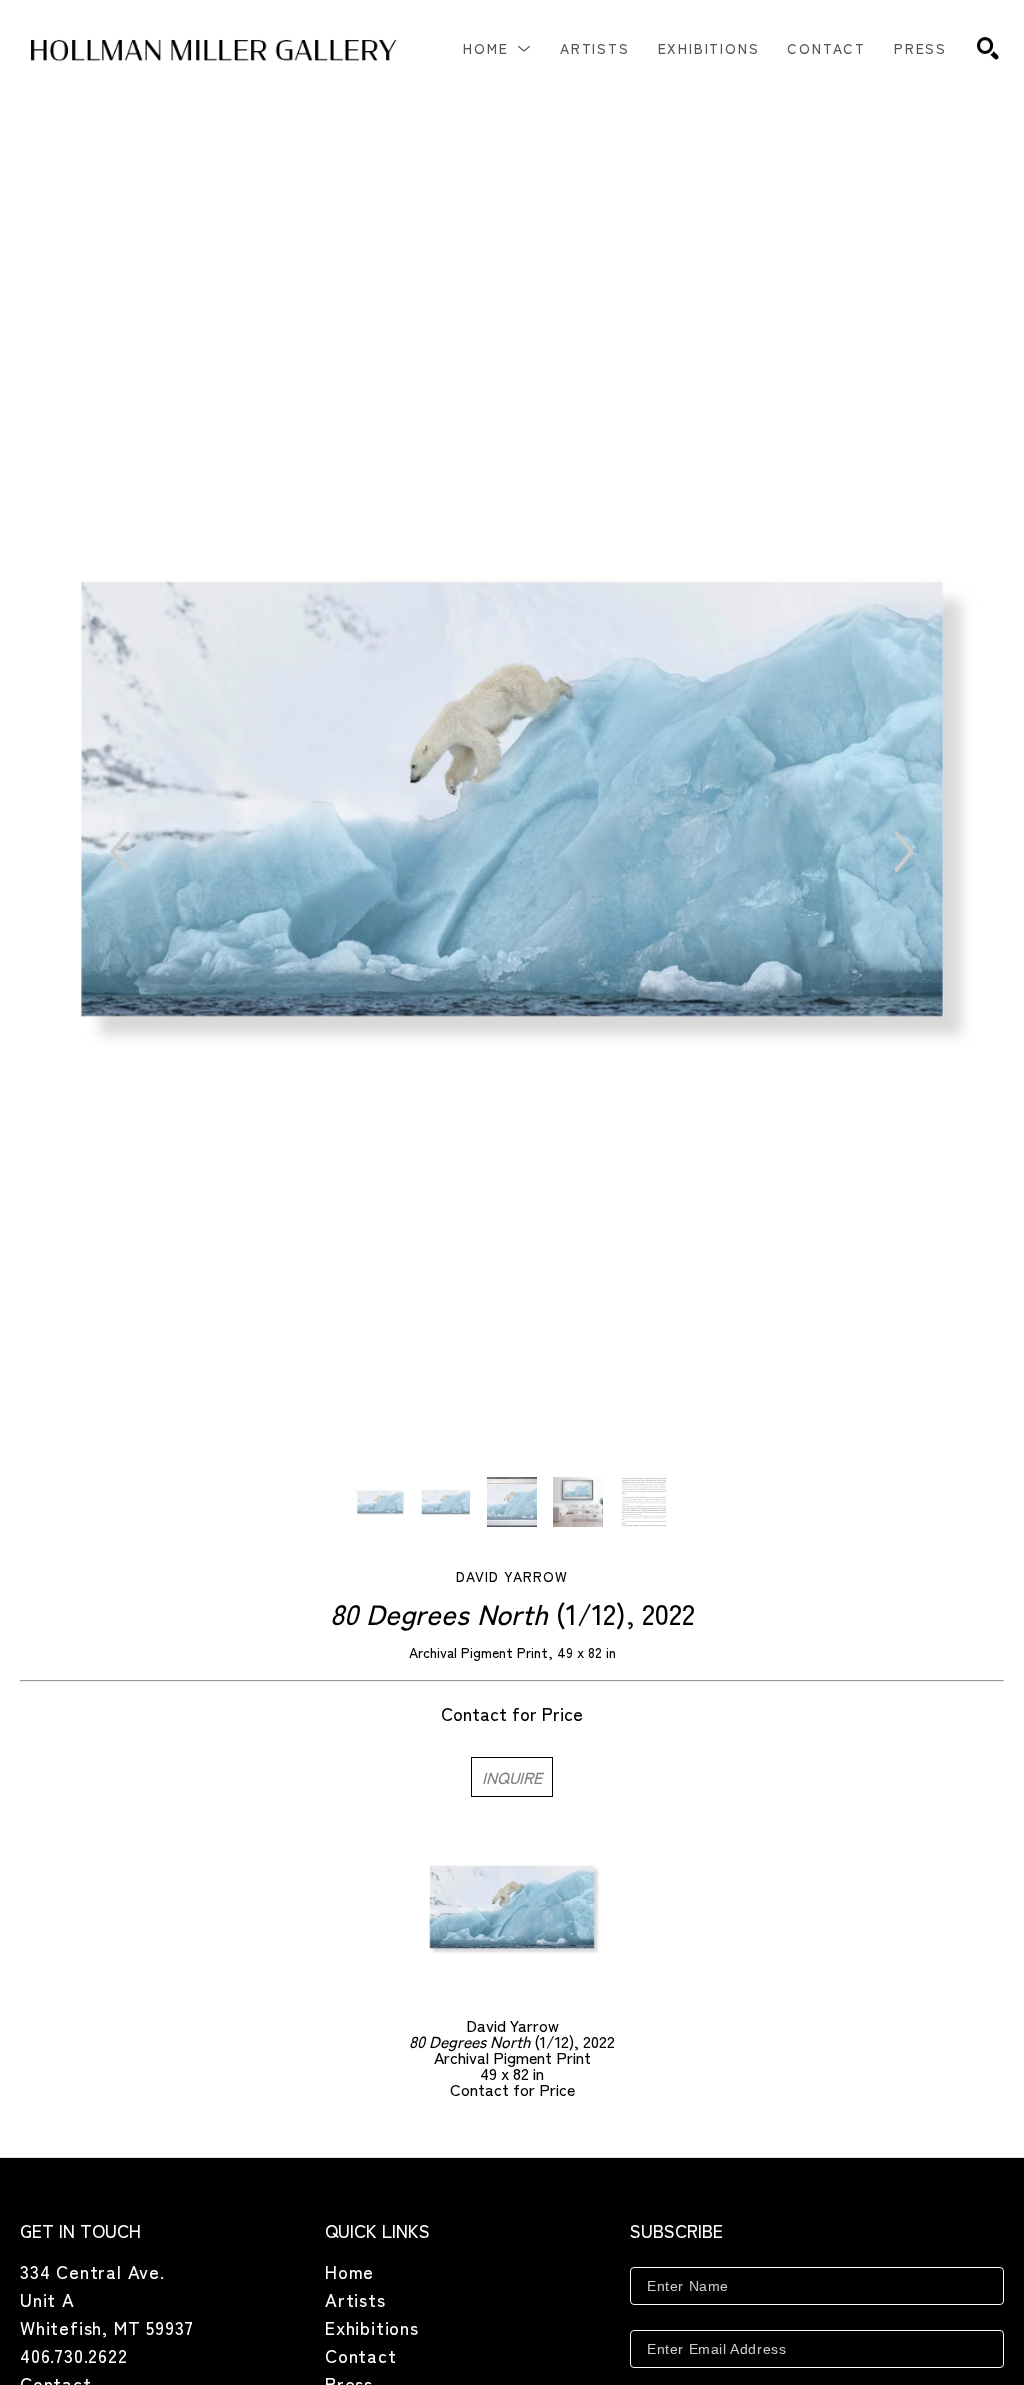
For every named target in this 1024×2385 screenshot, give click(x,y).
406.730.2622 (74, 2355)
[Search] (988, 48)
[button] (497, 48)
